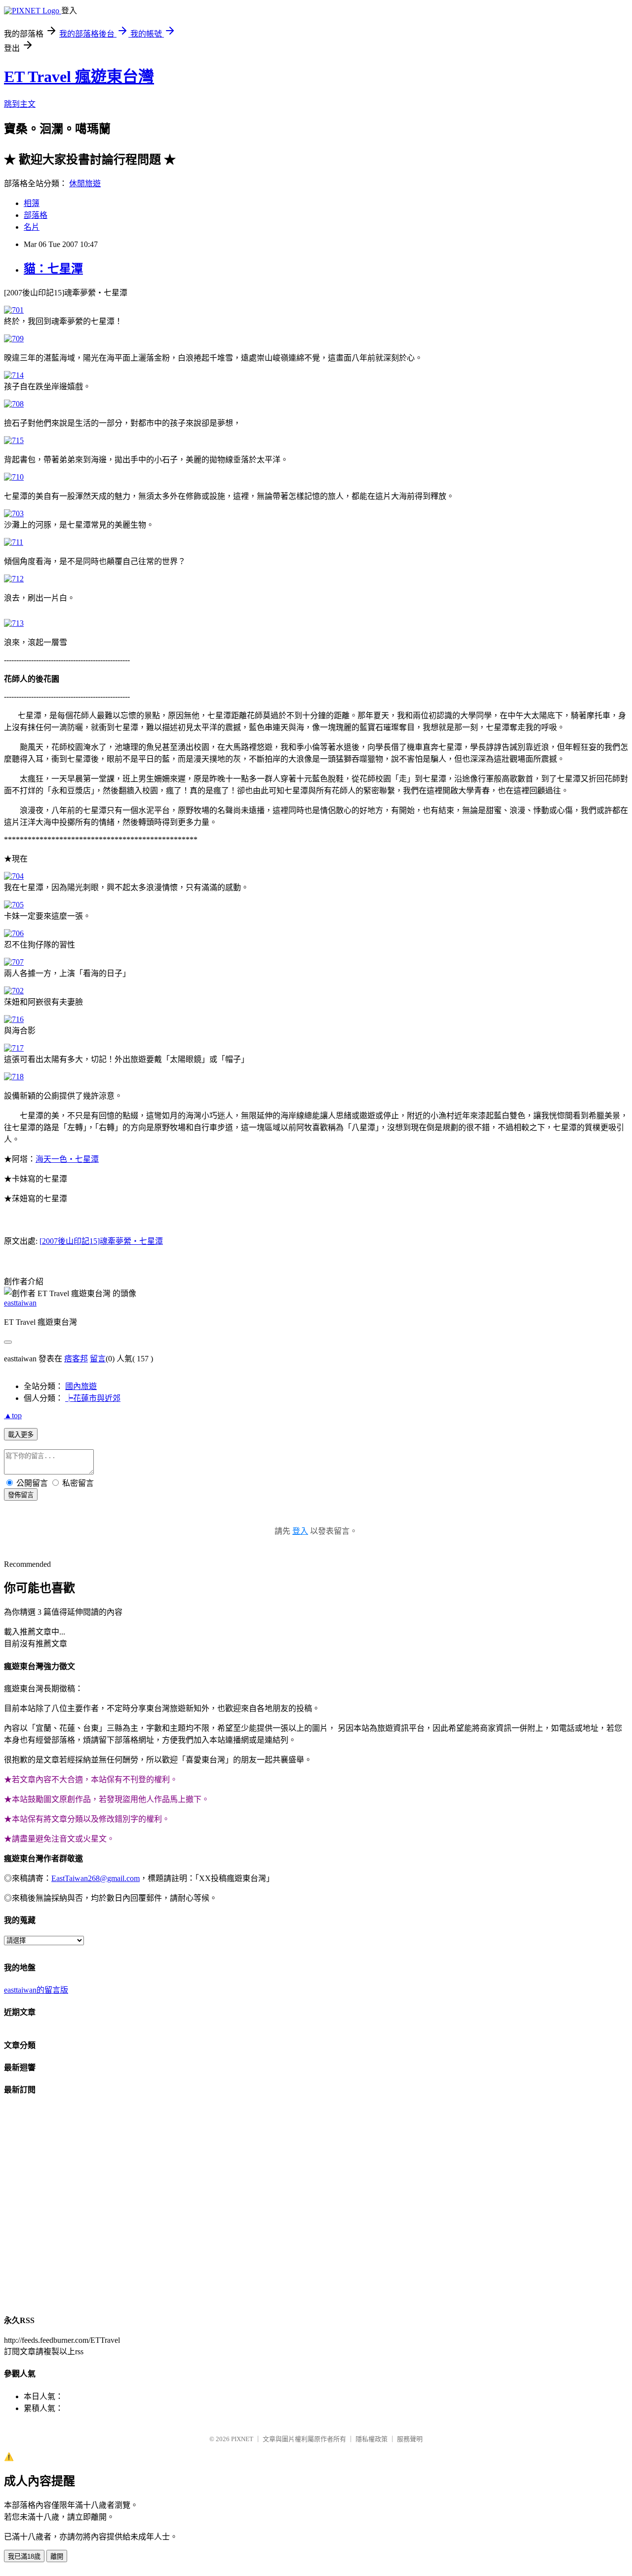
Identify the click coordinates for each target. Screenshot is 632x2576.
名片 (32, 227)
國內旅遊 (81, 1386)
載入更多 (21, 1435)
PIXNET (242, 2439)
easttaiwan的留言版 (36, 1990)
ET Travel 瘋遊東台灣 (79, 77)
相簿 (32, 203)
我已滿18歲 (24, 2556)
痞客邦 (76, 1359)
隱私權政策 (372, 2439)
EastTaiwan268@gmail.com (96, 1878)
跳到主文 (20, 104)
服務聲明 (410, 2439)
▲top (13, 1415)
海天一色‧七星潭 (67, 1159)
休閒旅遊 (85, 184)
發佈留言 (21, 1495)
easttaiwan (20, 1303)
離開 (57, 2556)
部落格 (36, 215)
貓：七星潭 (53, 269)
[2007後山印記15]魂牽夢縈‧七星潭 (101, 1241)
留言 (98, 1359)
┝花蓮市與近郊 (93, 1398)
